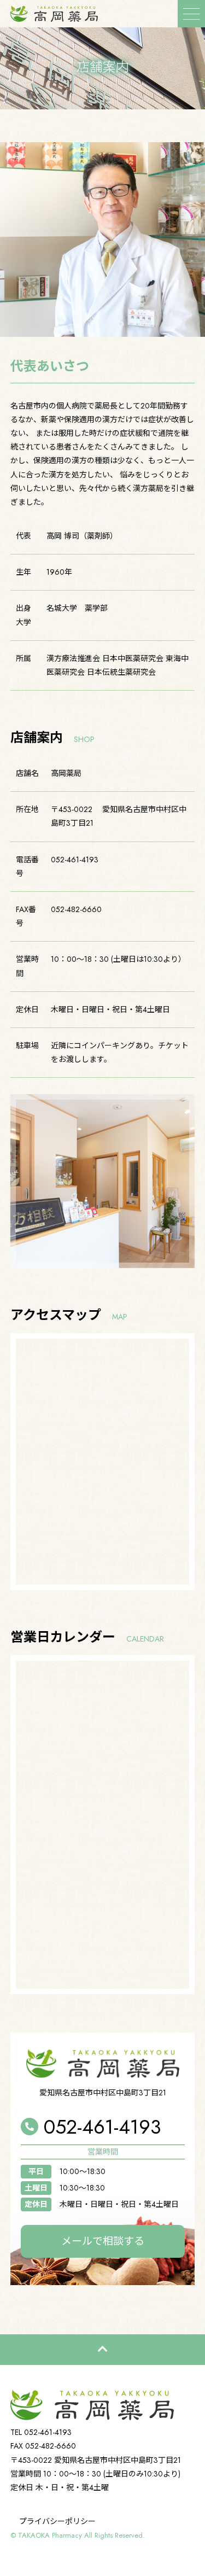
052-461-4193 (102, 2127)
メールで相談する (103, 2241)
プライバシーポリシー (57, 2521)
